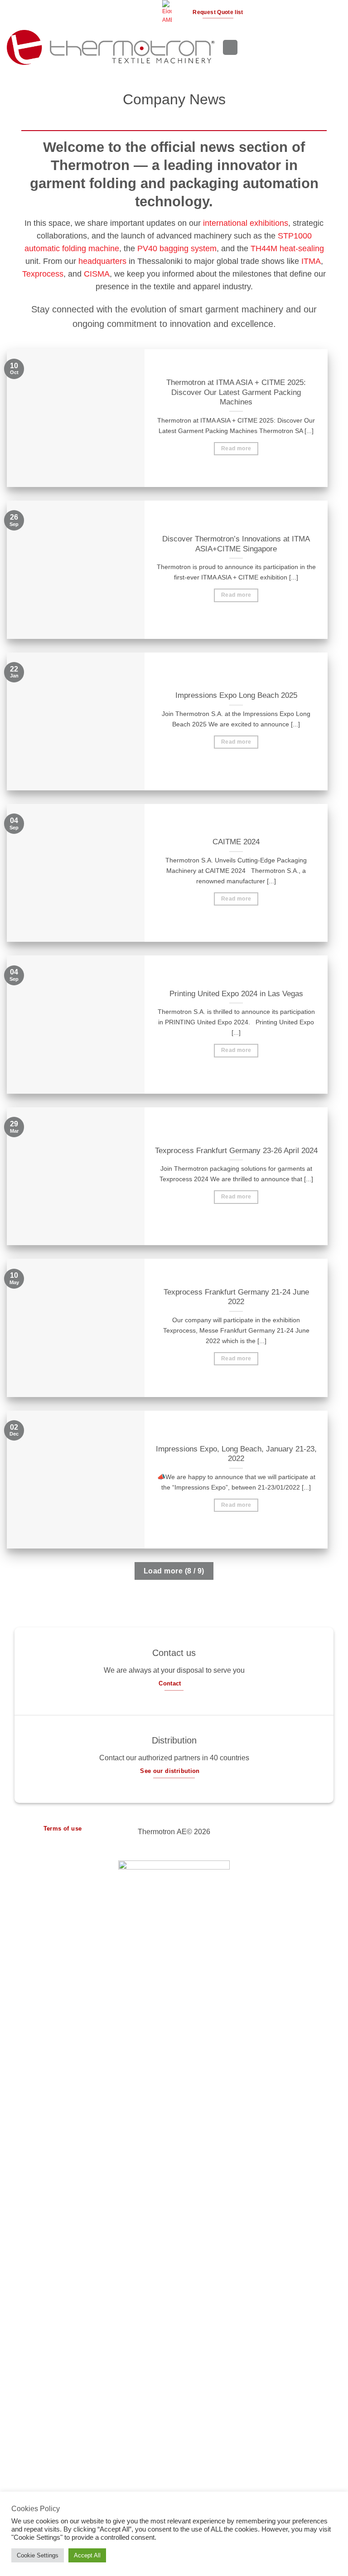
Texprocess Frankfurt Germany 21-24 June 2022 (236, 1297)
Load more (174, 1571)
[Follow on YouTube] (151, 12)
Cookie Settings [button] (38, 2555)
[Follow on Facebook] (108, 12)
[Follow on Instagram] (116, 12)
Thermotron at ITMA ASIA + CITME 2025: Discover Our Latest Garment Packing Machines (236, 392)
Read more (236, 448)
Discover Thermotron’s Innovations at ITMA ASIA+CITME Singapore (236, 544)
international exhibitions (246, 223)
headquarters (102, 261)
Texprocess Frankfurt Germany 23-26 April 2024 (236, 1151)
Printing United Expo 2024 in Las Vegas (236, 994)
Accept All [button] (87, 2555)
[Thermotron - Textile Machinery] (111, 47)
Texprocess (43, 274)
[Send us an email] (134, 12)
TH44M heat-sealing (287, 248)
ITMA (311, 261)
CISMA (97, 274)
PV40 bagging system (177, 248)
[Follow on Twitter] (126, 12)
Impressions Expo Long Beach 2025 (236, 695)
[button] (182, 12)
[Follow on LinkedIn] (143, 12)
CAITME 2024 (236, 842)
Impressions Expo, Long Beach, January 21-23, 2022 (236, 1454)
